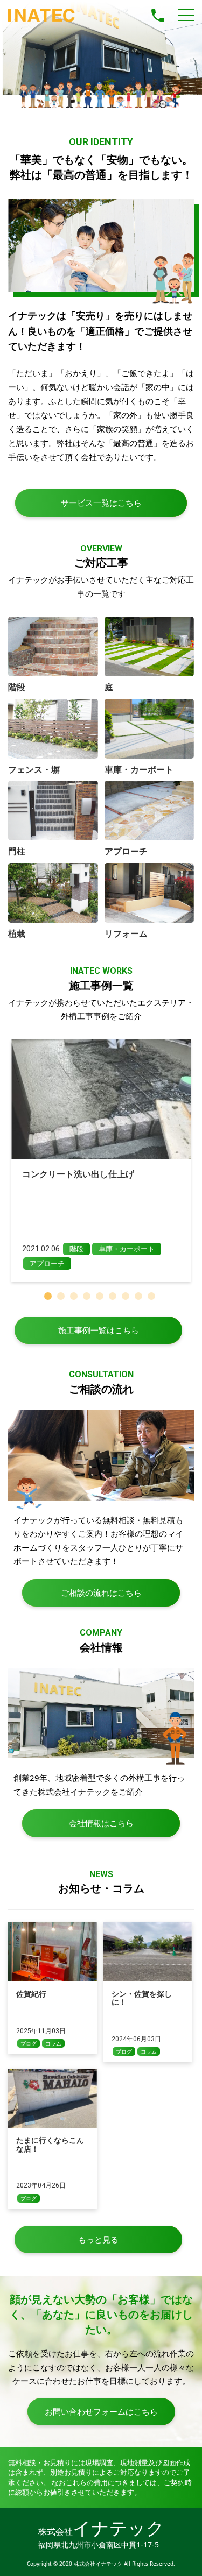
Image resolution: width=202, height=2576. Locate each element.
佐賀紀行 (31, 1994)
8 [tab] (140, 1298)
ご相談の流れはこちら (101, 1593)
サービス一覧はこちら (101, 503)
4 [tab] (88, 1298)
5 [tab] (101, 1298)
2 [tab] (62, 1298)
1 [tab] (50, 1298)
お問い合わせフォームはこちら (101, 2411)
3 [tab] (75, 1298)
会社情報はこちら (101, 1823)
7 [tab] (127, 1298)
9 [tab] (153, 1298)
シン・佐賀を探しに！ (142, 1998)
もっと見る (98, 2239)
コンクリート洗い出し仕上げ (78, 1174)
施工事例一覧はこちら (99, 1330)
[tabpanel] (101, 1160)
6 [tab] (114, 1298)
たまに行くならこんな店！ (50, 2144)
